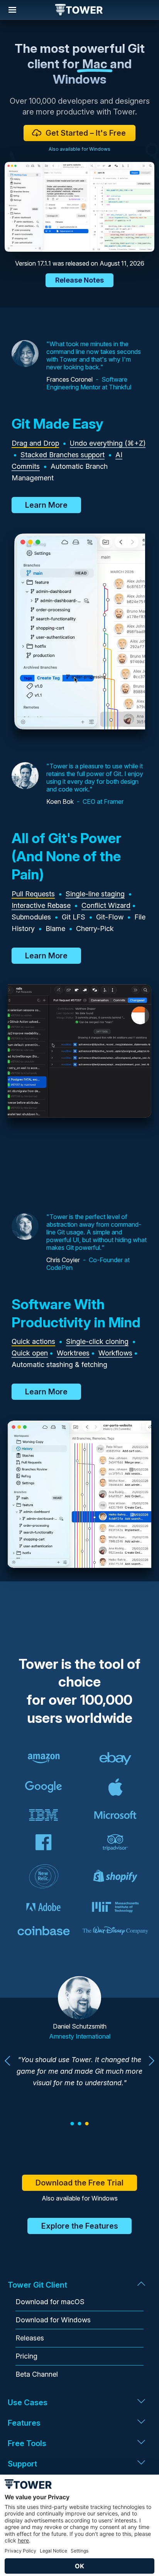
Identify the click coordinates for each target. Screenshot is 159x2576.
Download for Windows (53, 2320)
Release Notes (79, 280)
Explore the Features (80, 2226)
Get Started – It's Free (86, 133)
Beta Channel (37, 2374)
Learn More (46, 505)
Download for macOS (50, 2302)
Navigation (12, 10)
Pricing (26, 2356)
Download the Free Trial (79, 2183)
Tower (79, 10)
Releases (30, 2338)
